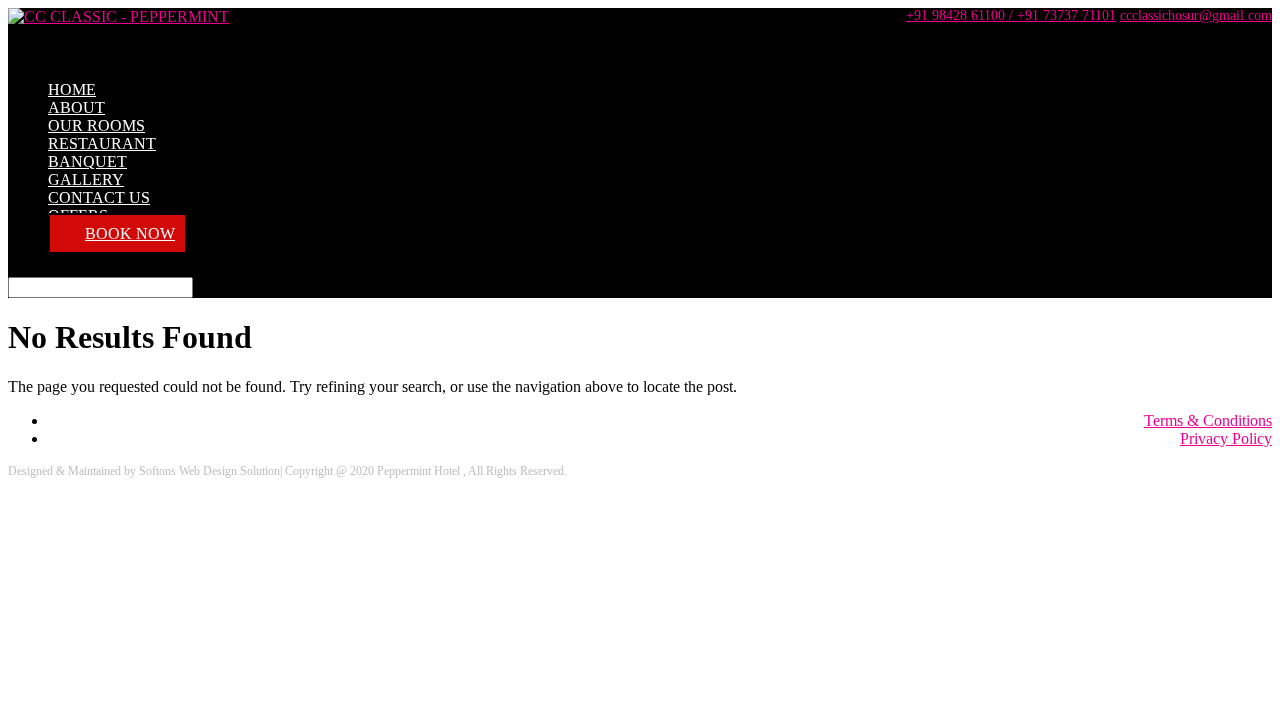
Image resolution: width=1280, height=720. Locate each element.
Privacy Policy (1226, 438)
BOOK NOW (130, 233)
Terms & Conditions (1208, 420)
